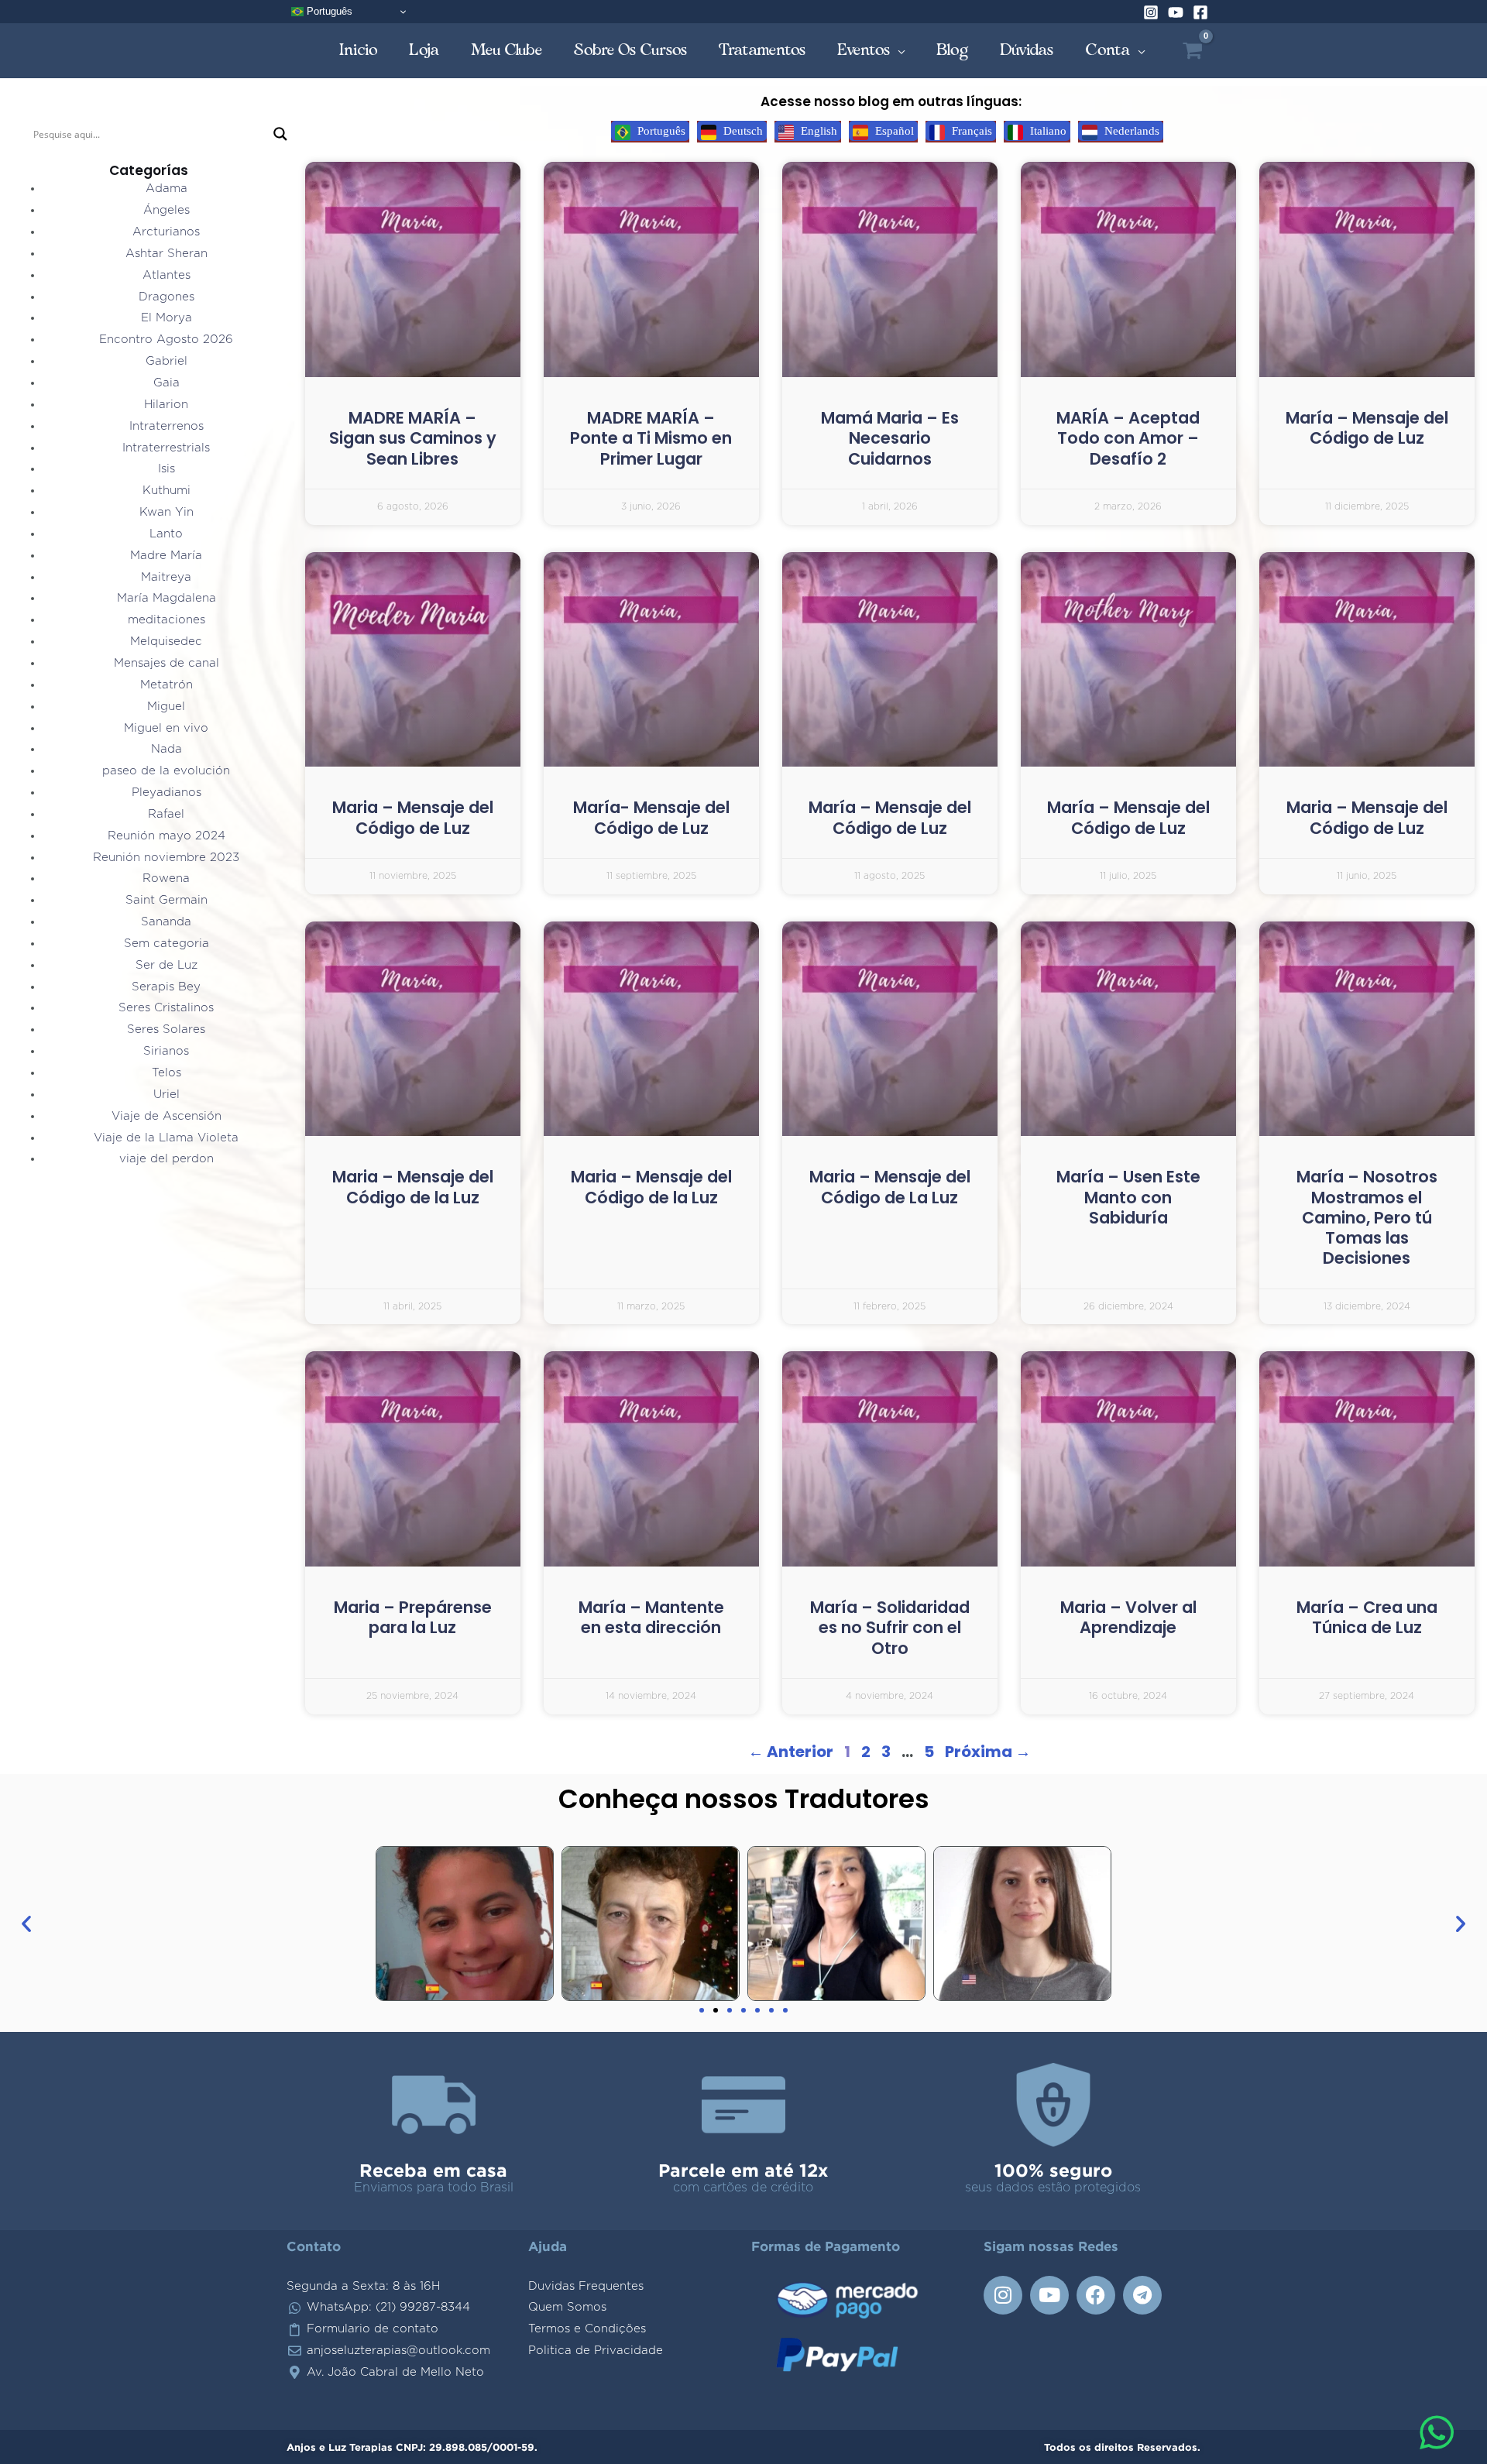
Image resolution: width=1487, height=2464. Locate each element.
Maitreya (166, 577)
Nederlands (1130, 131)
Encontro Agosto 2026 (166, 340)
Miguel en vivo (166, 728)
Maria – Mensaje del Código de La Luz (890, 1187)
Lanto (166, 534)
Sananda (166, 922)
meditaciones (167, 620)
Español (893, 131)
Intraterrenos (167, 426)
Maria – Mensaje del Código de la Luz (413, 1187)
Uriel (167, 1095)
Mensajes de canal (167, 663)
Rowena (166, 879)
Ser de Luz (167, 965)
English (817, 131)
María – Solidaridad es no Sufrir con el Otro (890, 1628)
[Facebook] (1200, 12)
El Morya (167, 318)
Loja (424, 50)
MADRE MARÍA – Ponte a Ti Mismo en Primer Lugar (651, 438)
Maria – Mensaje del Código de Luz (413, 817)
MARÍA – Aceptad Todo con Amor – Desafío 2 (1128, 438)
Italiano (1047, 131)
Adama (167, 189)
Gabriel (167, 361)
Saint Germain (167, 900)
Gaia (167, 383)
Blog (953, 50)
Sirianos (166, 1051)
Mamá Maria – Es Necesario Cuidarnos (890, 438)
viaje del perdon (167, 1159)
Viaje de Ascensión (167, 1116)
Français (970, 131)
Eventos (864, 50)
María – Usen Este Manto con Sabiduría (1128, 1197)
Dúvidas (1027, 50)
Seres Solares (166, 1030)
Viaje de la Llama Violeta (166, 1138)
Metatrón (167, 685)
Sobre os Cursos (631, 50)
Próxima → (988, 1752)
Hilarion (166, 405)
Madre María (166, 556)
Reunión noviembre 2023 (166, 858)
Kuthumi (167, 491)
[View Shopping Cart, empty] (1192, 51)
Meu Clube (507, 50)
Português (328, 11)
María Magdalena (167, 598)
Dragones (167, 297)
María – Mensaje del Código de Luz (1367, 428)
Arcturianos (166, 232)
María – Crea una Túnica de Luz (1367, 1617)
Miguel (166, 707)
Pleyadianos (167, 793)
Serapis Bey (166, 987)
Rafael (166, 814)
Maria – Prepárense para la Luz (413, 1617)
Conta (1108, 50)
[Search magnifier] (280, 134)
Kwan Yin (167, 512)
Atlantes (167, 275)
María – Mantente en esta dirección (651, 1617)
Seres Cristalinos (166, 1008)
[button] (26, 1923)
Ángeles (167, 210)
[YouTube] (1176, 12)
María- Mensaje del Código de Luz (651, 817)
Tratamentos (762, 50)
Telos (167, 1073)
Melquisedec (166, 642)
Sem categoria (167, 944)
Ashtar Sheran (167, 254)
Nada (167, 749)
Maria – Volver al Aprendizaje (1128, 1617)
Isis (167, 469)
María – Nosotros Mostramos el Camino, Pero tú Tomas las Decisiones (1367, 1217)
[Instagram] (1151, 12)
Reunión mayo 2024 (167, 836)
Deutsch (742, 131)
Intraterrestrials (166, 448)
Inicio (359, 50)
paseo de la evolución (166, 771)
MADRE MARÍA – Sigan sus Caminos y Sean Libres (413, 438)
